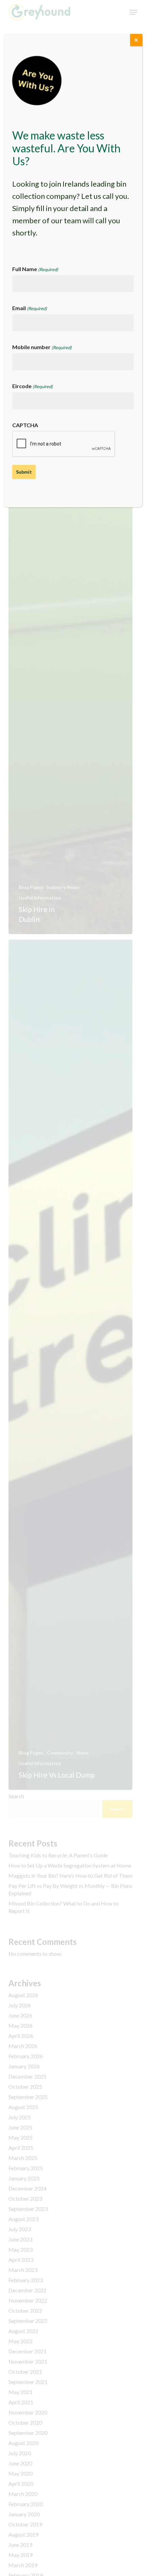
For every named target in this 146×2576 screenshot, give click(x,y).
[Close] (136, 40)
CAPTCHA (25, 425)
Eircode (32, 386)
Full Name (35, 269)
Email (30, 308)
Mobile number (42, 347)
